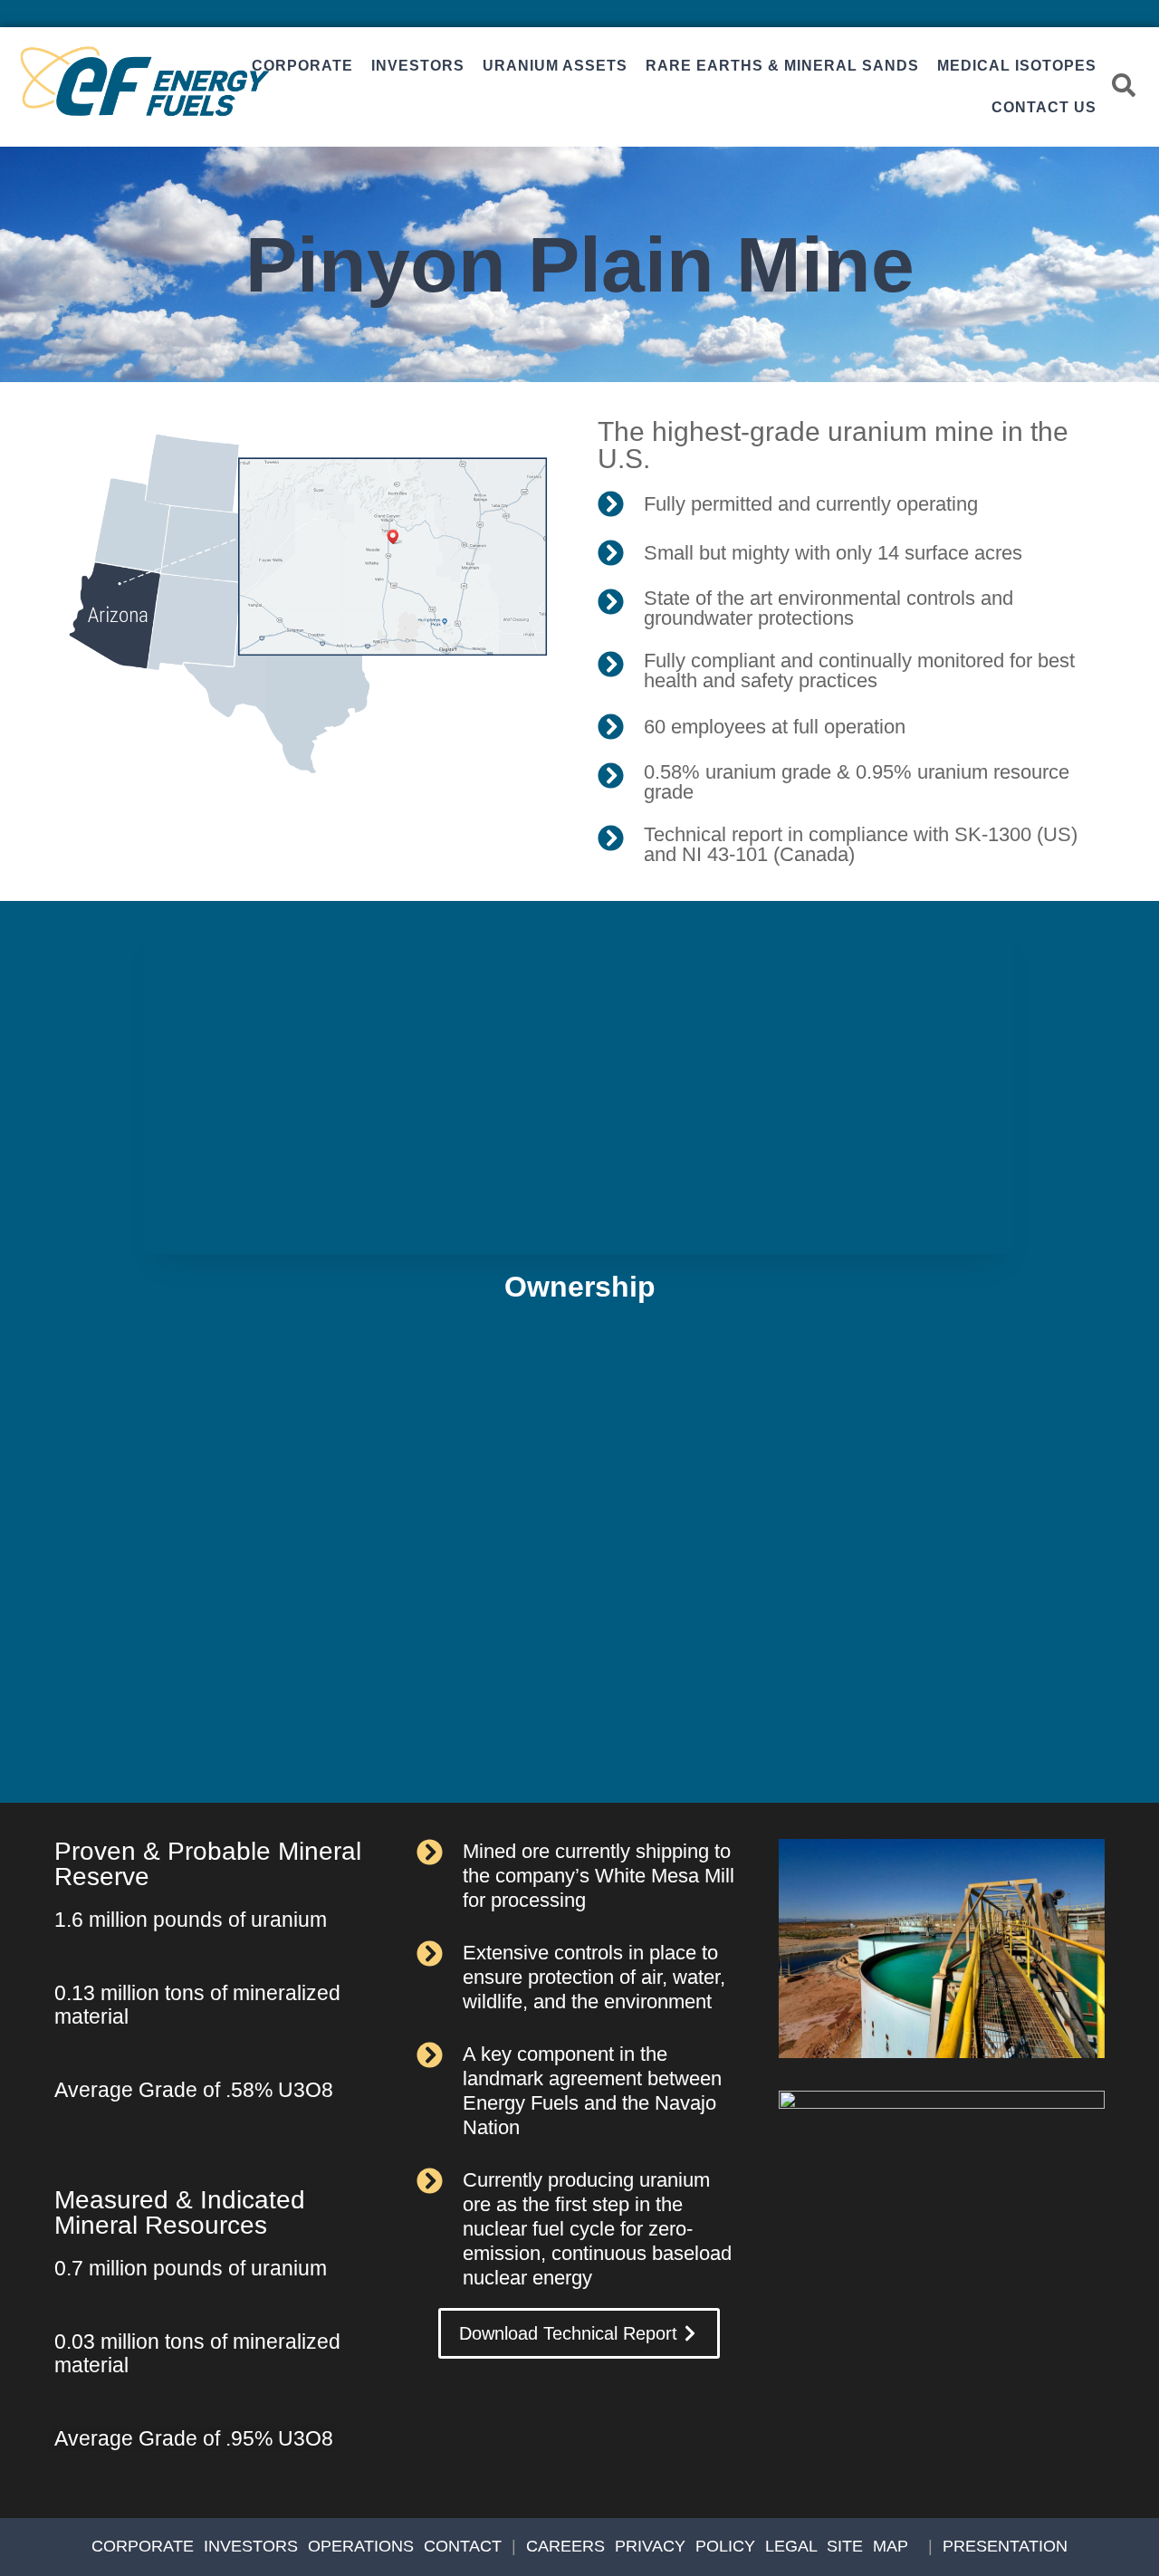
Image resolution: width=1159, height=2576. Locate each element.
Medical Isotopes (1017, 66)
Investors (418, 66)
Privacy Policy (685, 2546)
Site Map (867, 2546)
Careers (565, 2546)
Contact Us (1044, 107)
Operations (361, 2546)
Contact (463, 2546)
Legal (791, 2546)
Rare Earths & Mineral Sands (782, 66)
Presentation (1005, 2546)
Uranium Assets (555, 66)
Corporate (302, 66)
